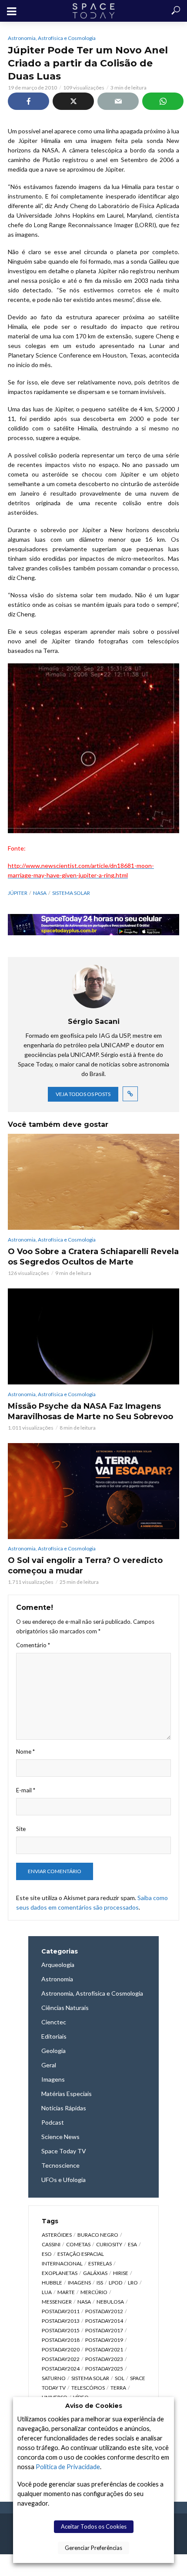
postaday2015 (61, 2330)
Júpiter (18, 893)
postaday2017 (104, 2330)
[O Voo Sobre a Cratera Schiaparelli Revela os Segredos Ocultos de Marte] (93, 1182)
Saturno (54, 2378)
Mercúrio (94, 2292)
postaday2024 (61, 2369)
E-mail (26, 1790)
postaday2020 (61, 2349)
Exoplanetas (60, 2273)
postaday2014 (104, 2321)
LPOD (115, 2283)
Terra (118, 2388)
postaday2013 (61, 2321)
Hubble (52, 2283)
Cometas (78, 2244)
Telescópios (88, 2388)
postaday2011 (61, 2311)
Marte (66, 2292)
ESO (47, 2254)
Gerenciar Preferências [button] (93, 2548)
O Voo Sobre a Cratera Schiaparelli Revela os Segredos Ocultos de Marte (93, 1257)
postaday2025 (104, 2369)
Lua (47, 2292)
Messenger (57, 2302)
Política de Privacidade (68, 2467)
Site (21, 1829)
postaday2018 (61, 2340)
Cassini (51, 2244)
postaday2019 (104, 2340)
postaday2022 (61, 2359)
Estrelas (100, 2263)
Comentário (33, 1645)
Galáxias (95, 2273)
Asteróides (57, 2235)
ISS (100, 2283)
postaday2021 (104, 2349)
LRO (133, 2283)
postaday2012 (104, 2311)
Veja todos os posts (83, 1094)
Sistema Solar (71, 893)
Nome (25, 1752)
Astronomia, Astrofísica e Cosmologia (52, 38)
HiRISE (121, 2273)
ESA (132, 2244)
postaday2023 (104, 2359)
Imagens (79, 2283)
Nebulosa (110, 2302)
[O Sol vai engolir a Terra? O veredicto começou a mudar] (93, 1491)
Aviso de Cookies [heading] (94, 2406)
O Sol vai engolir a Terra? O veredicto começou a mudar (85, 1566)
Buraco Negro (98, 2235)
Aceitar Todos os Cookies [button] (94, 2526)
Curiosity (109, 2244)
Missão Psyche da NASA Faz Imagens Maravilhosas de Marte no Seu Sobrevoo (90, 1411)
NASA (40, 893)
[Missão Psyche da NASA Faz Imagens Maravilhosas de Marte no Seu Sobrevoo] (93, 1336)
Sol (120, 2378)
